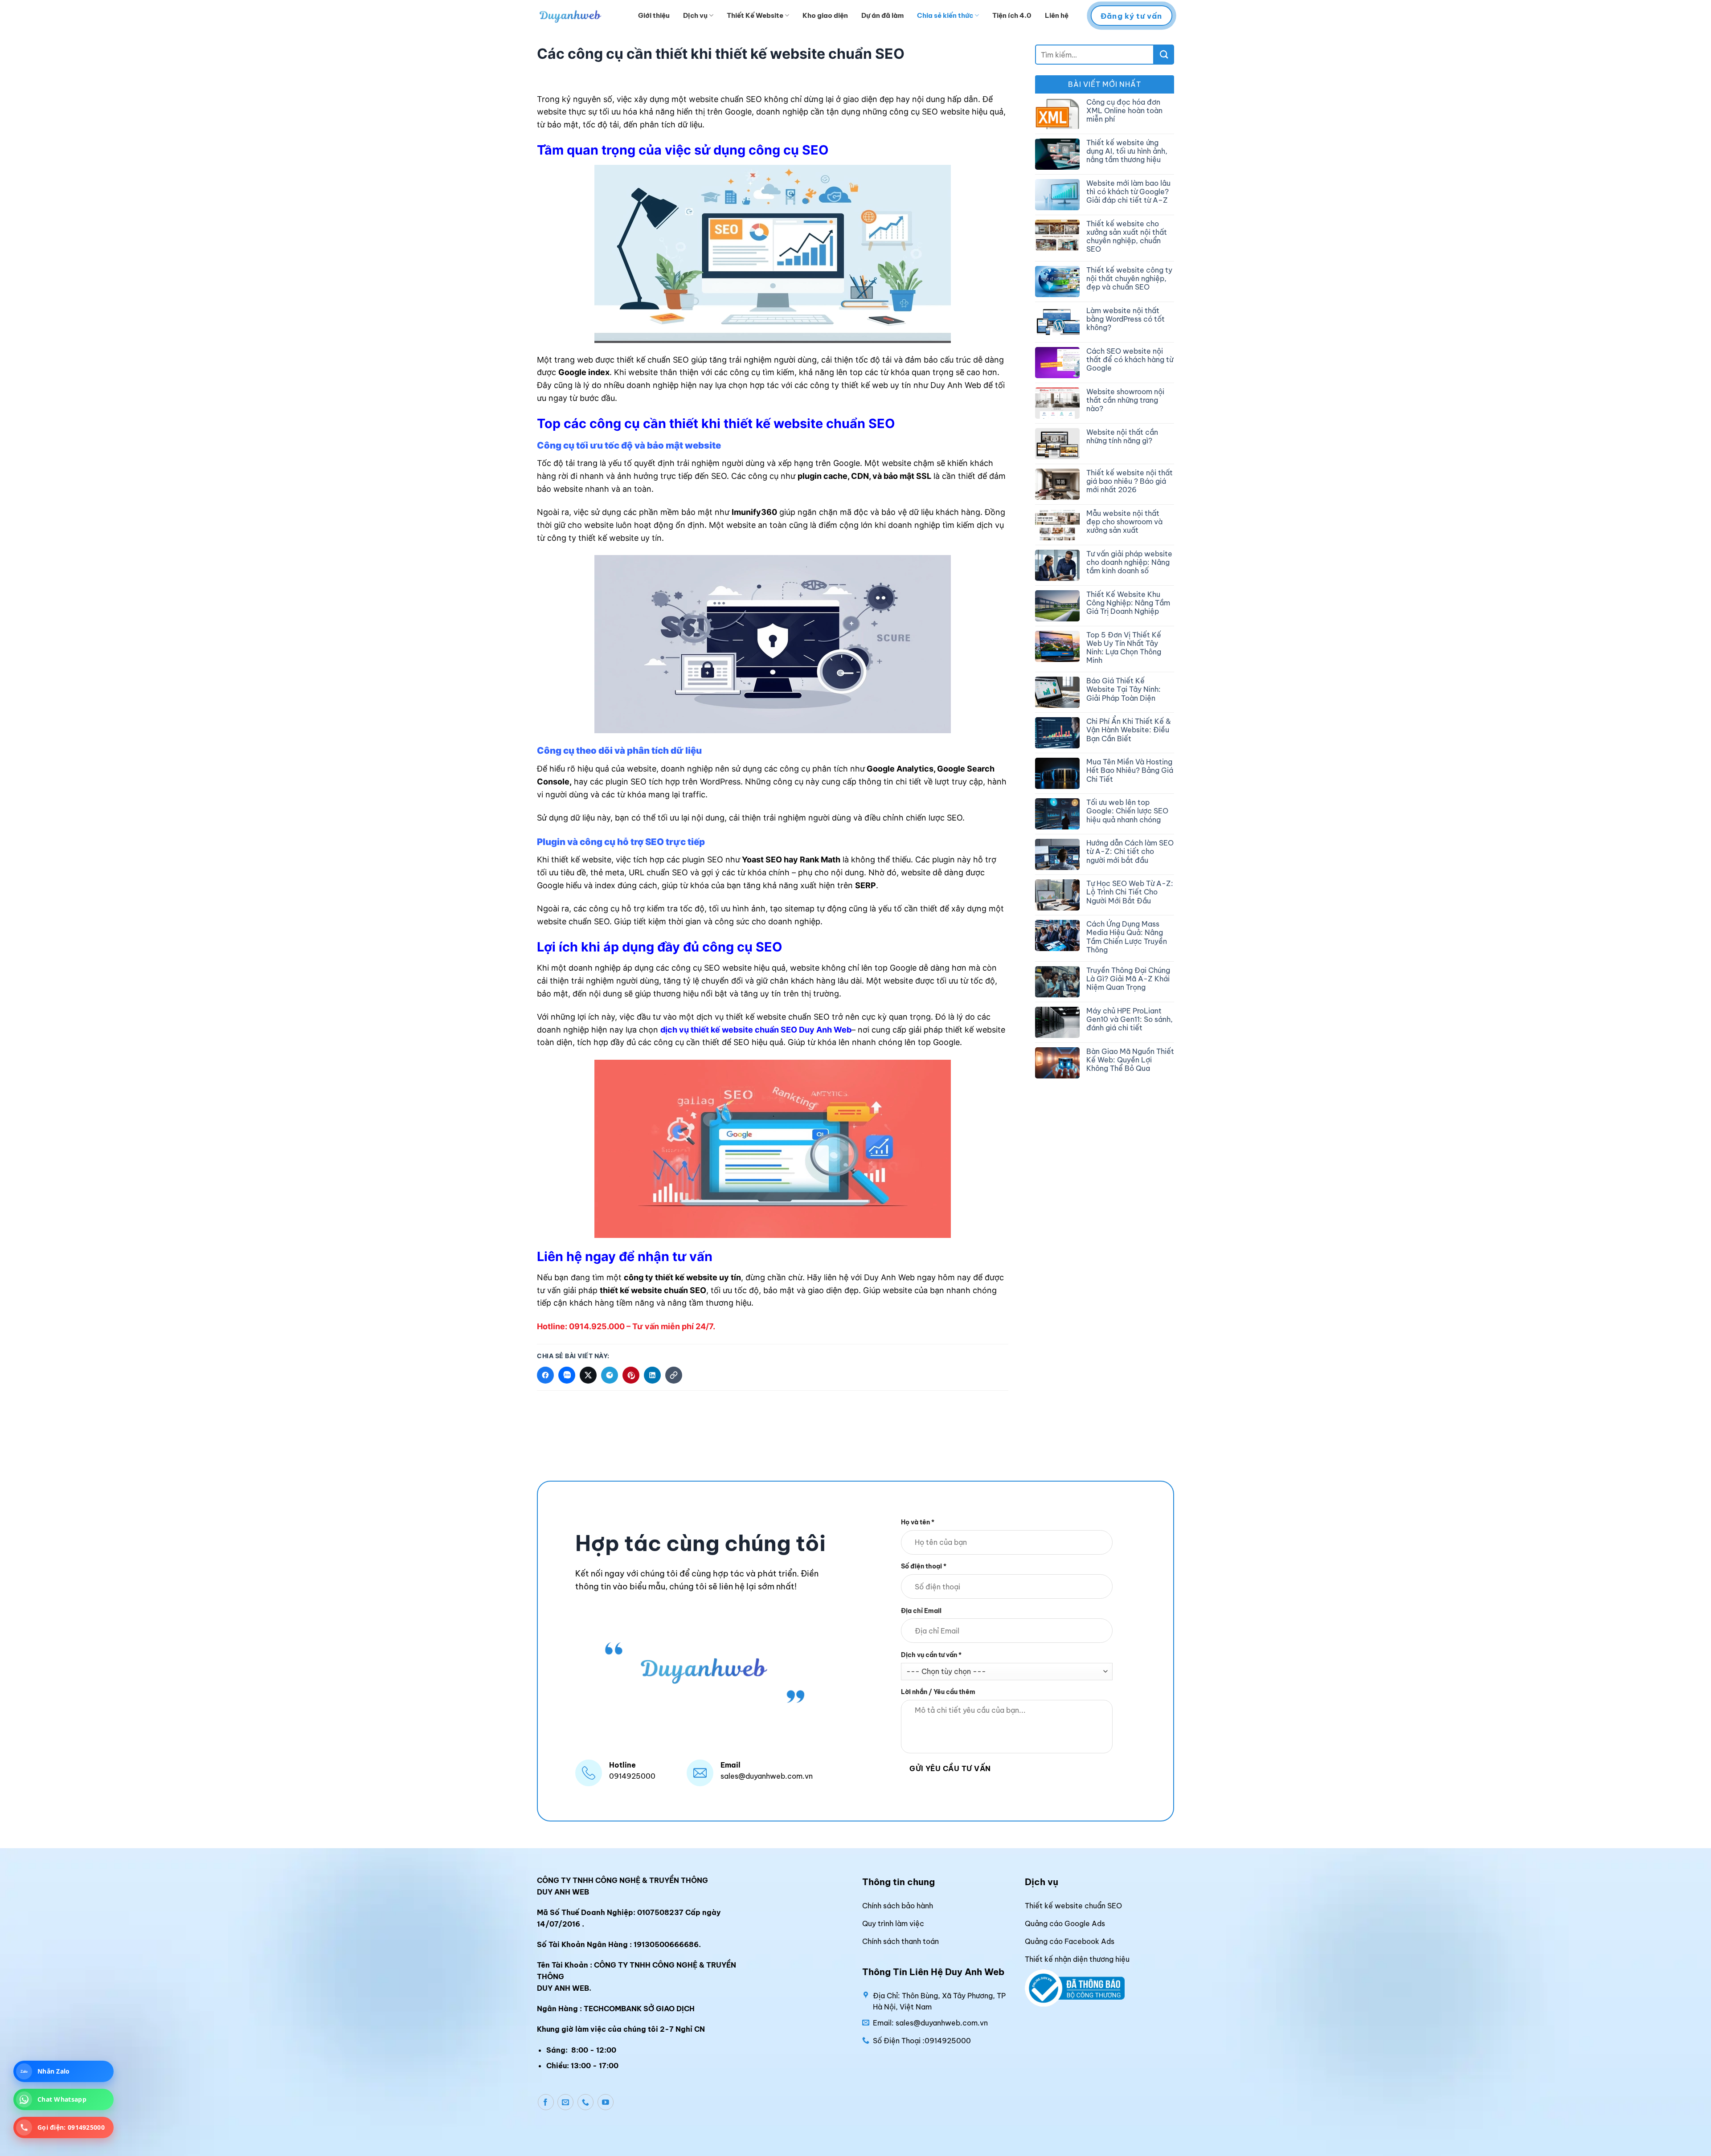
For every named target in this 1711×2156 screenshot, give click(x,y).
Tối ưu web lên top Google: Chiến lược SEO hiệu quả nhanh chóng (1127, 811)
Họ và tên (918, 1522)
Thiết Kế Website (755, 15)
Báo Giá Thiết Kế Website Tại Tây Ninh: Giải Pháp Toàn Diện (1124, 689)
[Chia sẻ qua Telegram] (610, 1375)
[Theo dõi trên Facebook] (546, 2102)
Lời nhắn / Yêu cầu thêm (938, 1692)
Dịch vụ (695, 15)
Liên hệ (1057, 15)
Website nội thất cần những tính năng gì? (1122, 437)
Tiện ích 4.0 (1012, 15)
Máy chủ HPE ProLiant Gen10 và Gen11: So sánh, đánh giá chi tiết (1130, 1019)
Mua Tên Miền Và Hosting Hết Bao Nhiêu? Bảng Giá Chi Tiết (1130, 770)
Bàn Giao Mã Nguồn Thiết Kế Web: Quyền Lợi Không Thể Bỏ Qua (1130, 1060)
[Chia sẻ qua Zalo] (567, 1375)
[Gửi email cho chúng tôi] (565, 2102)
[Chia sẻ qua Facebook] (545, 1375)
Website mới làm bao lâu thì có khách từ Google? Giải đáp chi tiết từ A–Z (1128, 192)
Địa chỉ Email (921, 1610)
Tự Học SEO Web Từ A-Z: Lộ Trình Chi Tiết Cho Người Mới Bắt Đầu (1130, 892)
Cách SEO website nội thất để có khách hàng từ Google (1130, 360)
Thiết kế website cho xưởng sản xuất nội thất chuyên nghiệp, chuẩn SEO (1127, 237)
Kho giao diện (825, 15)
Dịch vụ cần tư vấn (931, 1655)
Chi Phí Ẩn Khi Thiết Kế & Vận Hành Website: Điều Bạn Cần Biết (1129, 730)
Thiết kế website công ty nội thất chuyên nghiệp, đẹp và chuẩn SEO (1129, 279)
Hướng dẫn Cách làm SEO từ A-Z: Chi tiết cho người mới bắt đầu (1130, 851)
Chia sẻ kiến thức (945, 15)
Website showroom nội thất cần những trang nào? (1125, 400)
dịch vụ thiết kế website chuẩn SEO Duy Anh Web (756, 1030)
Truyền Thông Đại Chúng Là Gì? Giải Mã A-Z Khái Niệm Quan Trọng (1128, 979)
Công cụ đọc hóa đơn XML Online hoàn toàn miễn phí (1124, 111)
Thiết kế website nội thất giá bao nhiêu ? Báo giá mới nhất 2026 (1130, 481)
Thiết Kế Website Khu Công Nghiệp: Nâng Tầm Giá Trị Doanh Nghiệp (1128, 603)
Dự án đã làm (882, 15)
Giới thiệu (654, 15)
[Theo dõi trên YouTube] (606, 2102)
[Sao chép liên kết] (674, 1375)
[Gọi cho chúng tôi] (585, 2102)
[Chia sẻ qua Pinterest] (631, 1375)
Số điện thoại (924, 1566)
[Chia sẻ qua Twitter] (588, 1375)
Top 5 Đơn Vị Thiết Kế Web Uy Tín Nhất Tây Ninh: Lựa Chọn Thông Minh (1124, 648)
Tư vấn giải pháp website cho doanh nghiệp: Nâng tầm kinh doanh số (1129, 562)
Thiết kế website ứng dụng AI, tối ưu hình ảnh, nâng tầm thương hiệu (1127, 151)
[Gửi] (1164, 55)
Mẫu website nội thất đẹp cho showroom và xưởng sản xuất (1124, 522)
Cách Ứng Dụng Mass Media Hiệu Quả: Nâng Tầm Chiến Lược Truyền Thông (1127, 937)
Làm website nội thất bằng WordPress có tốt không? (1126, 319)
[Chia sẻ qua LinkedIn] (652, 1375)
